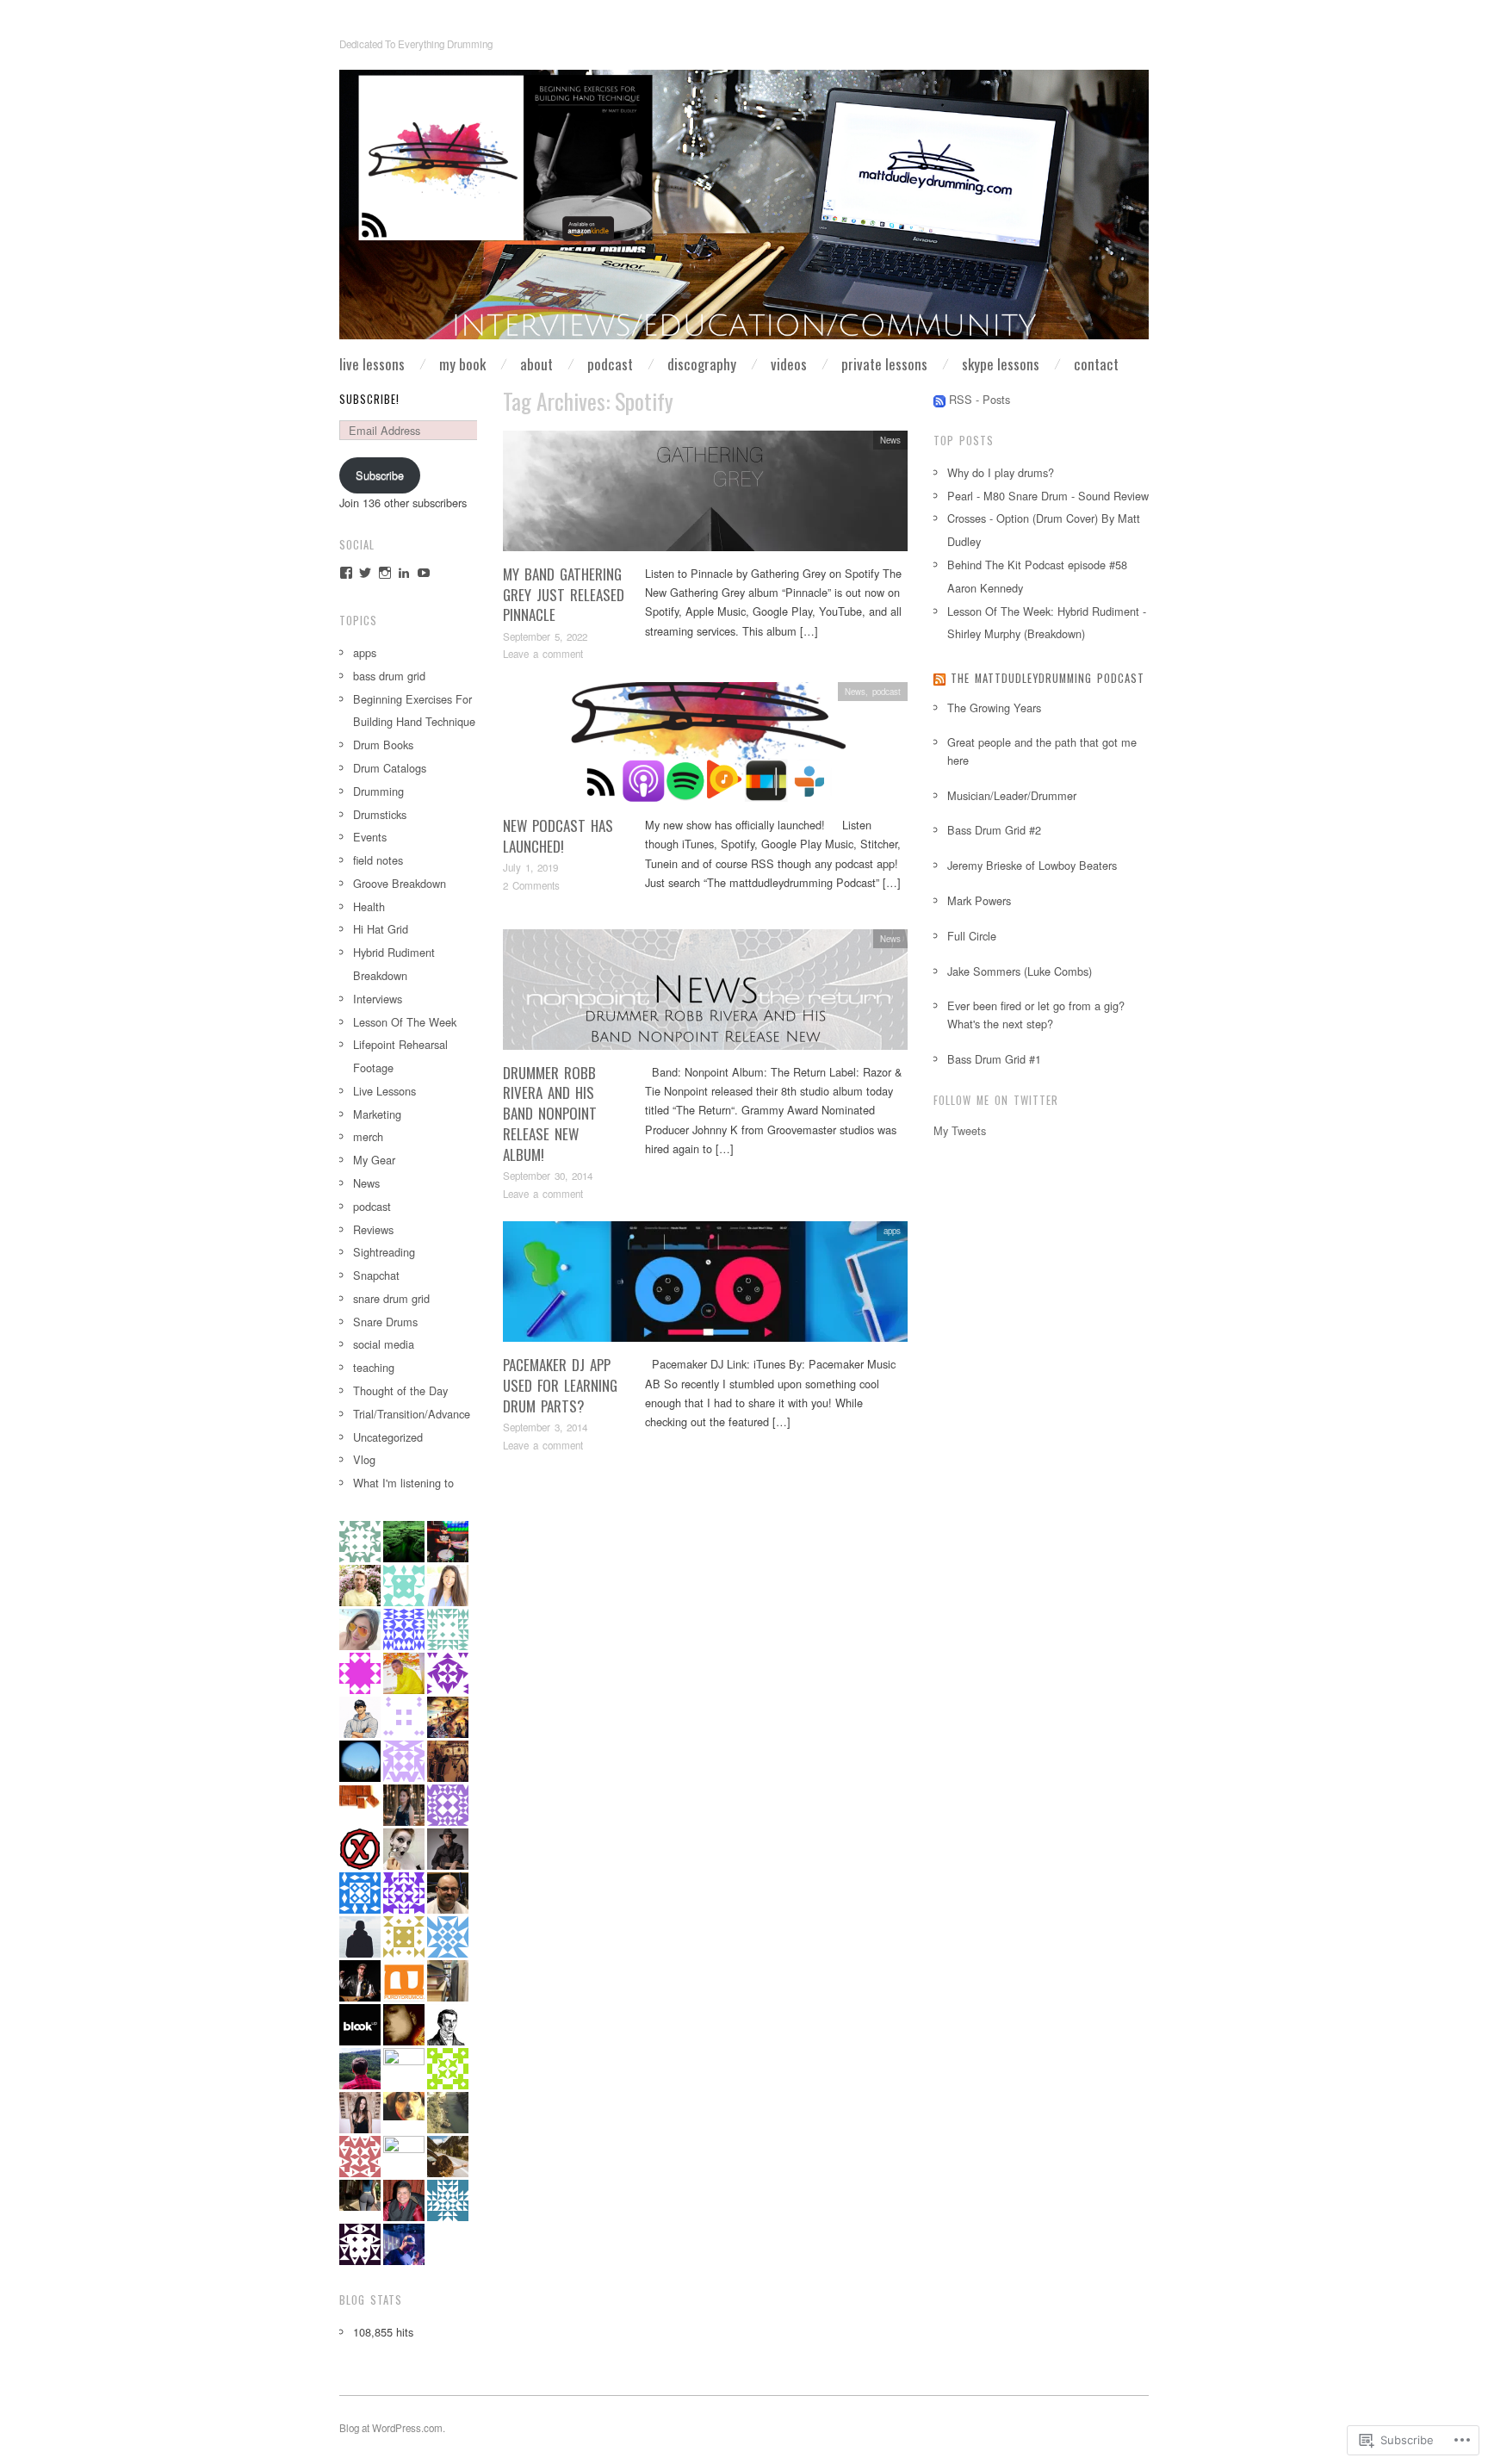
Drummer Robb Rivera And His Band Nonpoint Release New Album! (550, 1114)
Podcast (610, 364)
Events (370, 837)
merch (368, 1136)
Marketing (377, 1114)
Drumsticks (380, 814)
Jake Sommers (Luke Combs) (1020, 971)
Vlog (364, 1459)
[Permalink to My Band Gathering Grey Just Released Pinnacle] (705, 496)
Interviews (378, 999)
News (890, 440)
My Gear (374, 1160)
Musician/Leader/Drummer (1012, 795)
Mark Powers (979, 900)
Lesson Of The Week (405, 1022)
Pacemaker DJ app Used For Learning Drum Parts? (560, 1385)
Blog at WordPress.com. (392, 2428)
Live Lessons (372, 364)
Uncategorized (388, 1437)
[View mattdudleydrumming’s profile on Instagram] (385, 573)
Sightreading (384, 1252)
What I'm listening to (403, 1483)
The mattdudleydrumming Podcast (1048, 678)
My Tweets (960, 1130)
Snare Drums (385, 1322)
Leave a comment (543, 654)
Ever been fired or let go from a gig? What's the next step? (1036, 1014)
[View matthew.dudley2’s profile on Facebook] (346, 573)
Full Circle (972, 936)
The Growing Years (994, 708)
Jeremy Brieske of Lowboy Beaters (1032, 865)
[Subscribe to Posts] (939, 399)
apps (892, 1231)
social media (384, 1344)
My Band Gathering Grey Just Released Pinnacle (564, 595)
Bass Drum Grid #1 (994, 1059)
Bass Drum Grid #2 (994, 830)
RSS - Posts (980, 399)
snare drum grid (391, 1298)
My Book (462, 364)
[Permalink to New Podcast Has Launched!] (705, 747)
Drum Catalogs (390, 768)
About (536, 364)
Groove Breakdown (400, 883)
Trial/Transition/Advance (412, 1414)
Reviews (373, 1229)
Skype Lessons (1001, 364)
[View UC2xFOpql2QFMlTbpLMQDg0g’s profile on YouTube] (424, 573)
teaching (374, 1367)
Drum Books (383, 745)
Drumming (378, 791)
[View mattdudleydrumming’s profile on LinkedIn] (404, 573)
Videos (789, 364)
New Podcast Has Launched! (558, 836)
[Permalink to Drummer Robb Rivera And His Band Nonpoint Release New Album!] (705, 993)
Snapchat (376, 1275)
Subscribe (380, 475)
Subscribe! (369, 399)
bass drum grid (389, 676)
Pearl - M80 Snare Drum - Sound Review (1048, 496)
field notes (378, 860)
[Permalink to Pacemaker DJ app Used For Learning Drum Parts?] (705, 1286)
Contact (1096, 364)
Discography (702, 364)
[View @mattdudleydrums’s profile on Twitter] (365, 573)
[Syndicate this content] (939, 678)
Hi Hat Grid (381, 929)
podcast (887, 692)
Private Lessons (884, 364)
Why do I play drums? (1001, 472)
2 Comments (531, 885)
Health (369, 906)
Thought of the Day (400, 1390)
